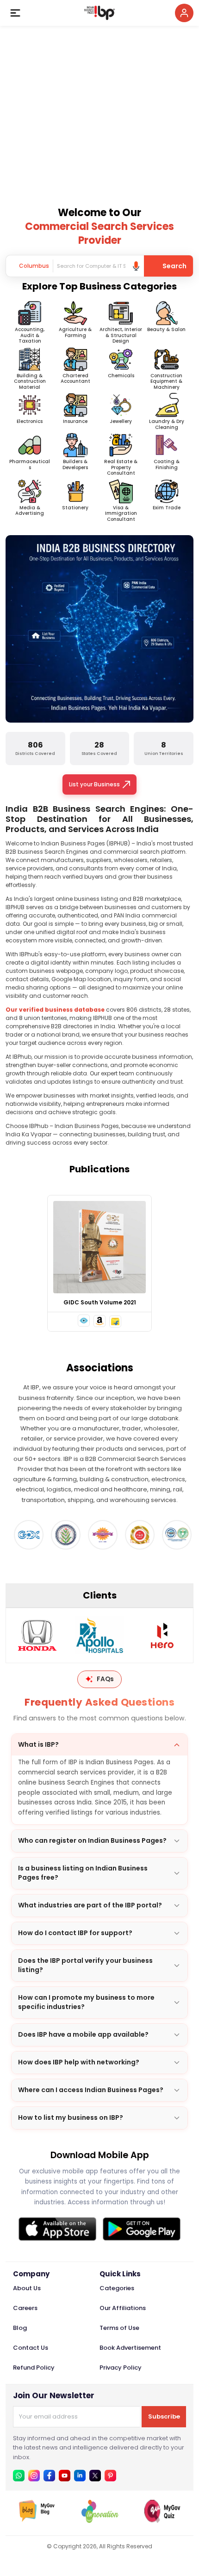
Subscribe (164, 2416)
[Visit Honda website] (37, 1635)
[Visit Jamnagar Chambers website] (63, 1535)
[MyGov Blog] (37, 2520)
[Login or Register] (184, 13)
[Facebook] (49, 2476)
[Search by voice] (136, 266)
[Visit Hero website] (162, 1635)
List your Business (94, 784)
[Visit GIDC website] (26, 1535)
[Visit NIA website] (137, 1535)
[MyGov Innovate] (100, 2520)
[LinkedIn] (80, 2476)
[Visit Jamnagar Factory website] (100, 1535)
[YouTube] (65, 2476)
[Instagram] (34, 2476)
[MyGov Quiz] (163, 2520)
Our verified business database (55, 1010)
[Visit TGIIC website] (174, 1535)
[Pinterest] (110, 2476)
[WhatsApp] (19, 2476)
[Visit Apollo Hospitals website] (100, 1635)
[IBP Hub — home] (99, 13)
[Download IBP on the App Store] (57, 2229)
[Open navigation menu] (15, 13)
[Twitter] (95, 2476)
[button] (84, 1321)
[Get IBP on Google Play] (142, 2229)
